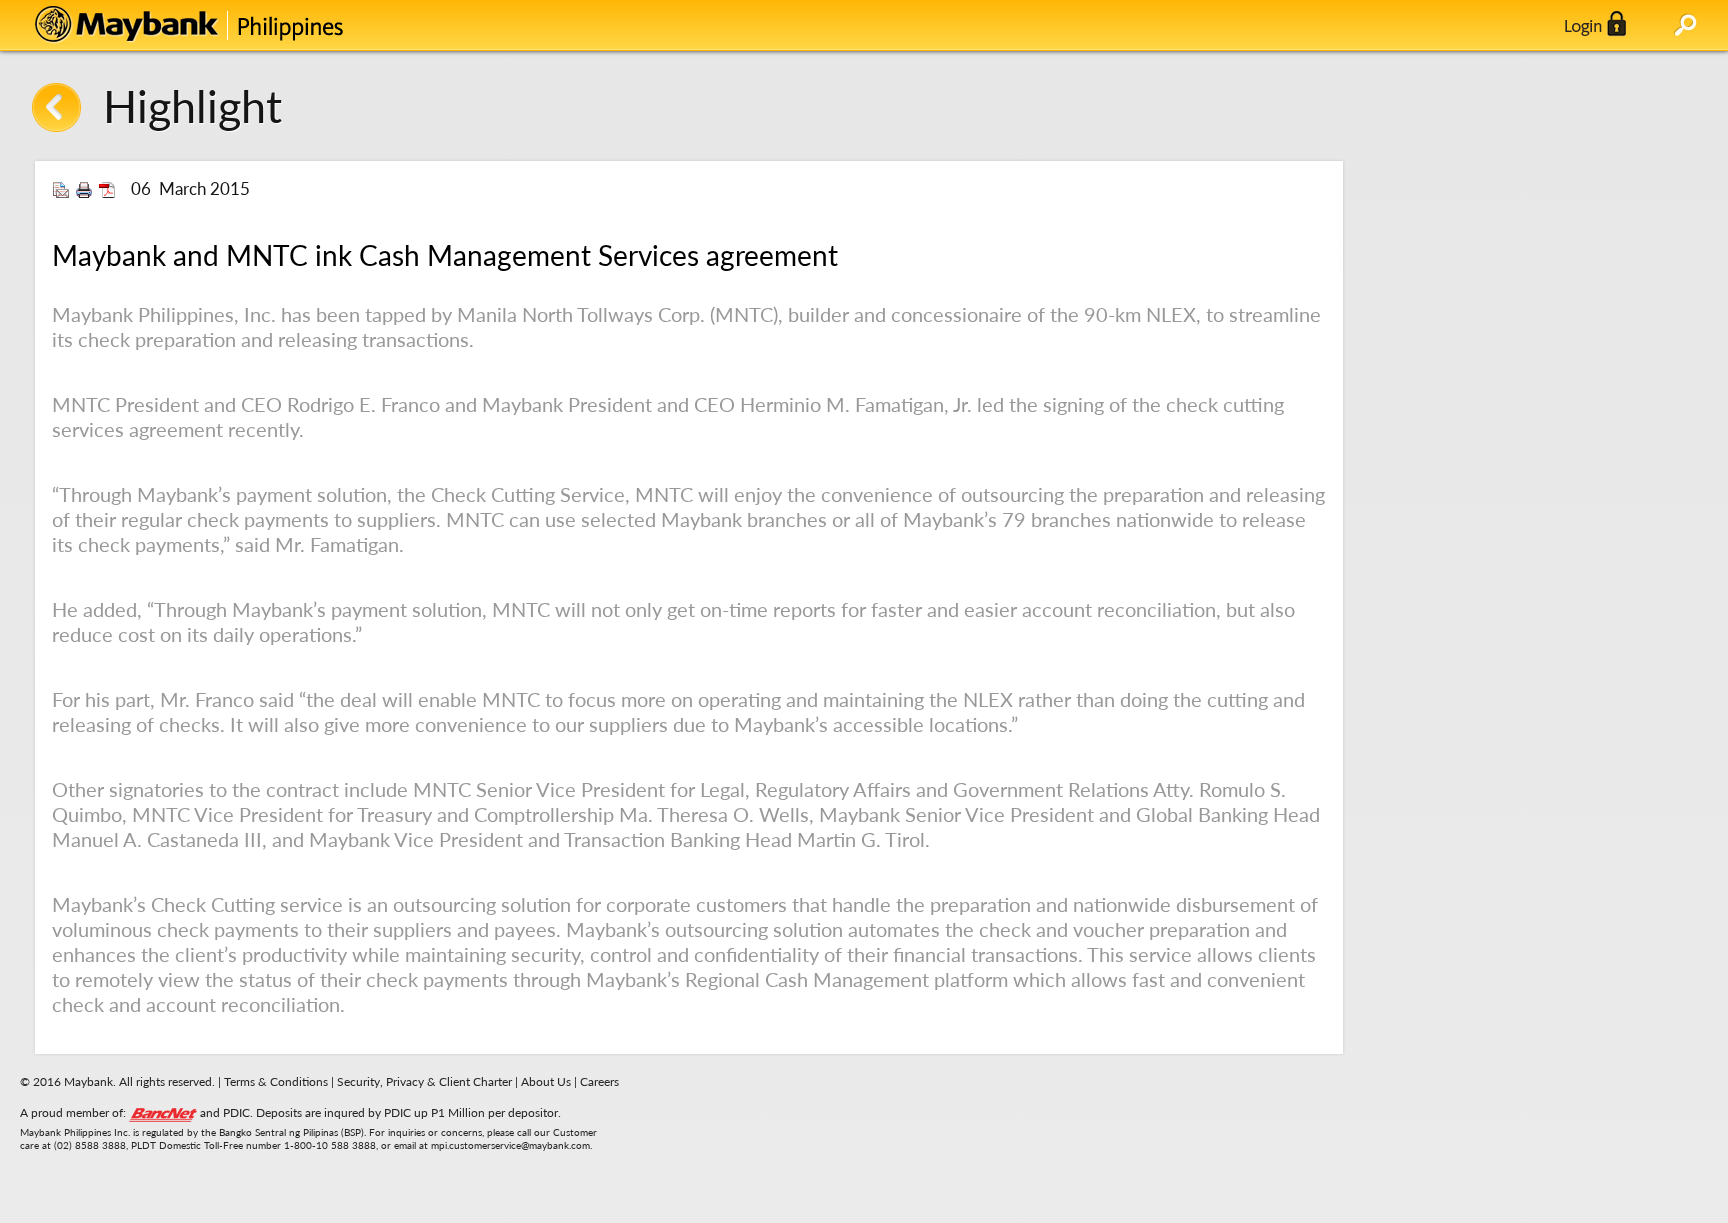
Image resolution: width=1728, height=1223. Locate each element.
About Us (547, 1081)
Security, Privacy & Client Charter (424, 1081)
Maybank (235, 25)
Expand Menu (1685, 25)
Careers (599, 1081)
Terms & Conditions (276, 1081)
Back (56, 107)
